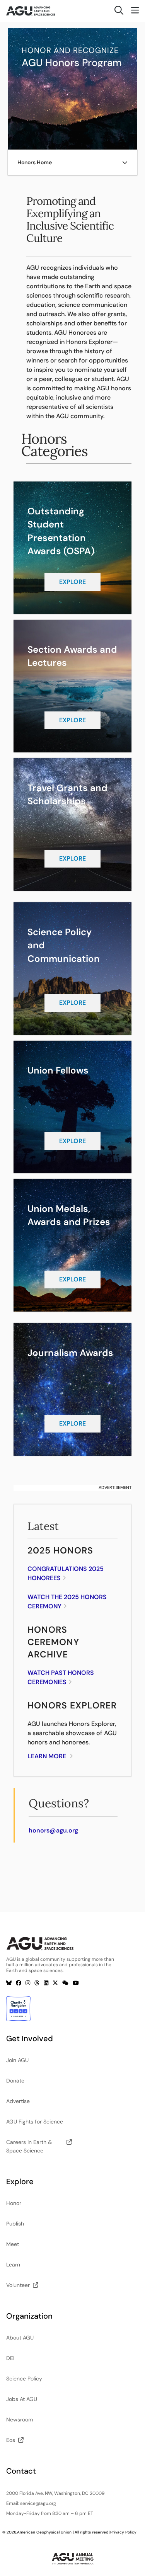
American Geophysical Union (44, 2532)
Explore (72, 582)
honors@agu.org (53, 1830)
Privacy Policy (123, 2532)
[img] (125, 162)
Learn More (47, 1756)
